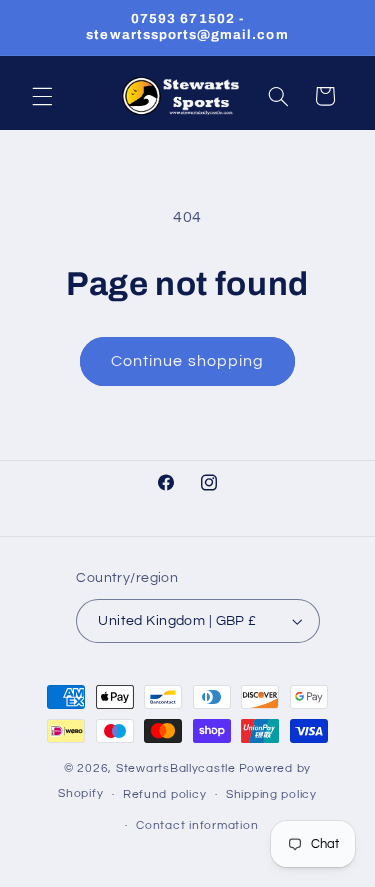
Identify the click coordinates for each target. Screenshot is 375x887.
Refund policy (165, 794)
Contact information (197, 825)
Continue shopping (187, 361)
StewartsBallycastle (176, 768)
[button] (42, 96)
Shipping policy (271, 794)
